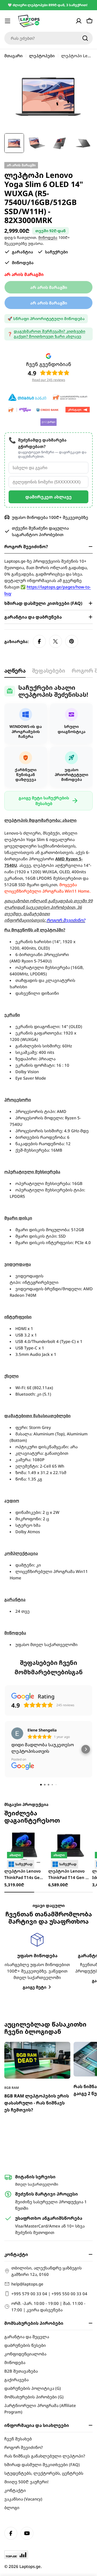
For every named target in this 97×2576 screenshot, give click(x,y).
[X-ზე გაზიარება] (56, 641)
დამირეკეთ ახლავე (48, 497)
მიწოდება (48, 238)
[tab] (15, 672)
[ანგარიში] (79, 21)
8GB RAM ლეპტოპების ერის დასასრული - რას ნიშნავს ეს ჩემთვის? (37, 2103)
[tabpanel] (48, 1166)
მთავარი (13, 56)
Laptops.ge (30, 2566)
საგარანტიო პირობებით (38, 534)
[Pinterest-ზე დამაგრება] (72, 641)
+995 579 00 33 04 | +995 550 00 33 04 (49, 2294)
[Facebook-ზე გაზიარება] (39, 641)
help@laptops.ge (27, 2284)
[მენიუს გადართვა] (8, 21)
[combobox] (48, 38)
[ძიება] (85, 38)
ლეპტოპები (42, 56)
